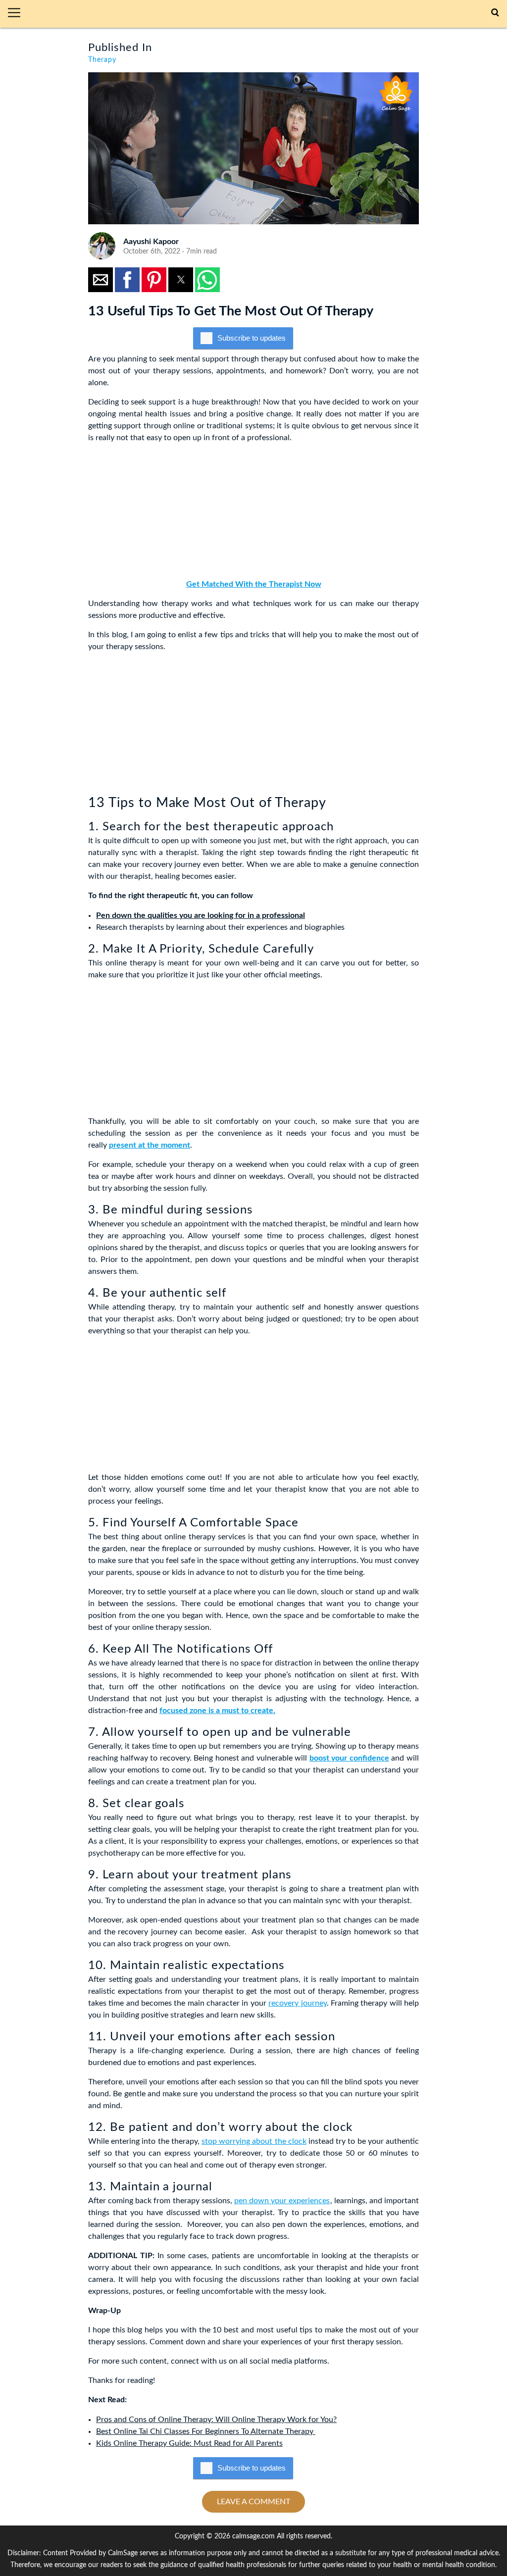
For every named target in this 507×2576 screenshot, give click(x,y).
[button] (18, 14)
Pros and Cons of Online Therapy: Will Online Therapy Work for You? (216, 2420)
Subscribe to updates (252, 338)
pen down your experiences (282, 2201)
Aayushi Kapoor (151, 242)
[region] (162, 513)
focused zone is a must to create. (217, 1711)
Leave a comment (253, 2502)
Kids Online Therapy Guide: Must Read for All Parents (189, 2443)
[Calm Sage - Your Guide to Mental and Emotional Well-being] (260, 14)
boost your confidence (349, 1758)
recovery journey (297, 2003)
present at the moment (150, 1145)
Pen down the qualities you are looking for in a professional (201, 915)
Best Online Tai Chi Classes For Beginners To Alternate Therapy (206, 2431)
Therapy (102, 60)
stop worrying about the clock (254, 2141)
